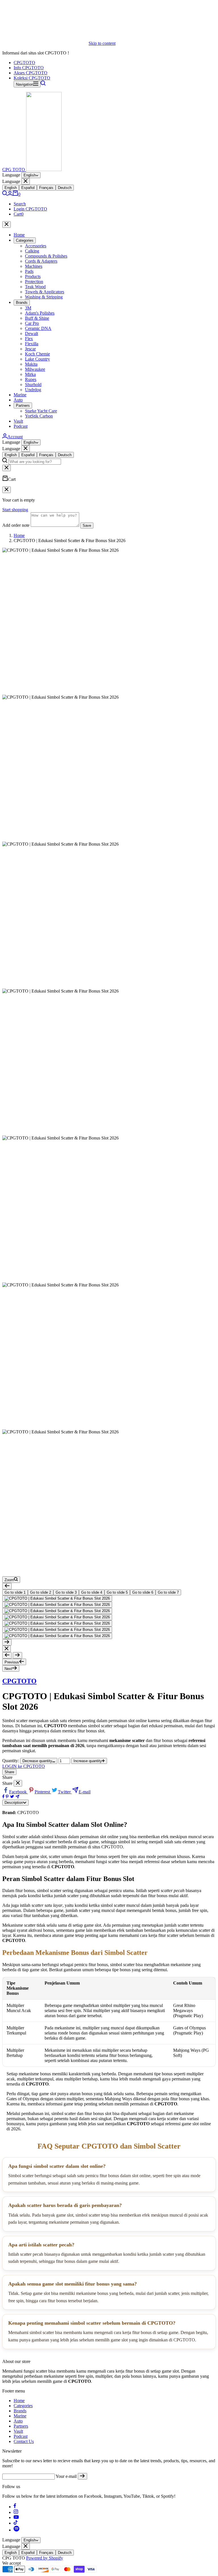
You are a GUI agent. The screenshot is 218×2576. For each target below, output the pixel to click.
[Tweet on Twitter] (12, 1797)
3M (28, 308)
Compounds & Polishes (46, 256)
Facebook (18, 1792)
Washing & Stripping (44, 297)
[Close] (26, 181)
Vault (18, 421)
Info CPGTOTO (29, 68)
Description (14, 1803)
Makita (31, 364)
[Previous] (7, 1586)
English (30, 175)
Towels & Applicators (45, 292)
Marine (20, 395)
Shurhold (33, 385)
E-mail (85, 1792)
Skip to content (102, 43)
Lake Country (37, 359)
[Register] (82, 2476)
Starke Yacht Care (41, 411)
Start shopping (15, 510)
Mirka (30, 374)
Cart (19, 214)
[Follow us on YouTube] (16, 2517)
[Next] (7, 1642)
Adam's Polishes (40, 313)
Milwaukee (35, 369)
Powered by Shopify (45, 2558)
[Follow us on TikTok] (16, 2523)
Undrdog (33, 390)
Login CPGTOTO (30, 209)
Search (20, 204)
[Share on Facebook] (3, 1797)
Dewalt (32, 333)
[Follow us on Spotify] (16, 2530)
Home (19, 235)
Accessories (36, 246)
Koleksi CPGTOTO (32, 78)
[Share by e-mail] (17, 1797)
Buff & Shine (37, 318)
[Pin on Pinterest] (7, 1797)
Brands (22, 303)
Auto (18, 400)
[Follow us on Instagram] (16, 2512)
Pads (29, 271)
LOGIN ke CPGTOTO (24, 1766)
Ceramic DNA (38, 328)
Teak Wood (35, 287)
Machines (34, 266)
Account (15, 437)
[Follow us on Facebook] (15, 2507)
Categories (25, 240)
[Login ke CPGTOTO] (10, 194)
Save (87, 525)
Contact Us (24, 2441)
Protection (34, 282)
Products (33, 276)
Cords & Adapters (41, 261)
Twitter (65, 1792)
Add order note (16, 525)
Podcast (21, 426)
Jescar (30, 349)
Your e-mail (66, 2476)
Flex (29, 339)
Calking (32, 251)
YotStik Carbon (39, 416)
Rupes (31, 379)
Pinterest (43, 1792)
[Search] (43, 84)
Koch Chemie (37, 354)
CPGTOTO (24, 63)
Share (9, 1772)
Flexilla (32, 344)
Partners (23, 406)
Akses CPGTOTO (31, 73)
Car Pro (32, 323)
